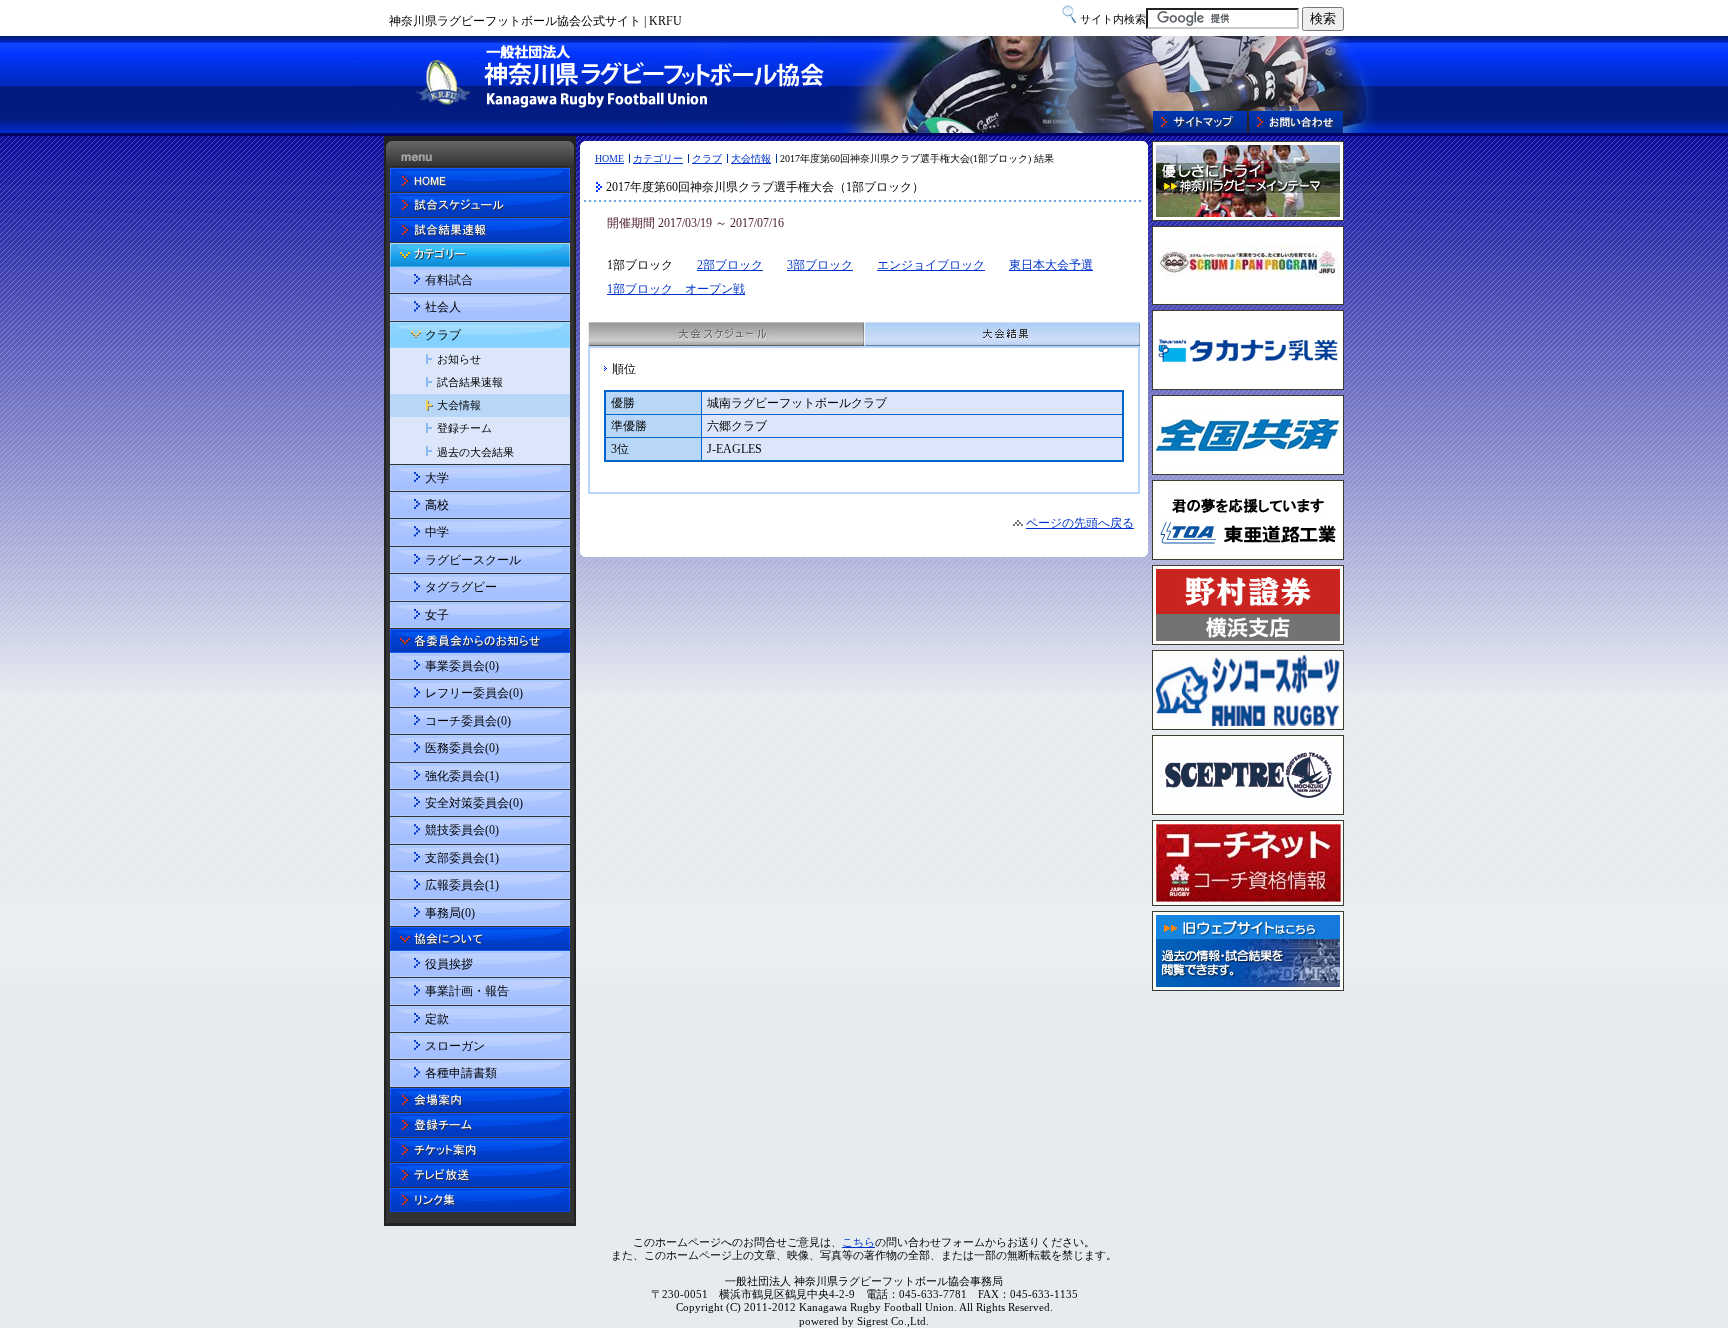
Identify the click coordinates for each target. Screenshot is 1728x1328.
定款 (437, 1019)
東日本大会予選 (1051, 265)
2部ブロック (730, 265)
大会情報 (751, 158)
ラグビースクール (473, 560)
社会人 (443, 307)
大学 (437, 478)
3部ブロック (820, 265)
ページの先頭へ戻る (1080, 523)
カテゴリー (658, 158)
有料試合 (449, 280)
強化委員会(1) (462, 776)
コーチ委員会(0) (468, 721)
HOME (609, 158)
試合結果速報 (470, 382)
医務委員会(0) (462, 748)
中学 (437, 532)
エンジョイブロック (931, 265)
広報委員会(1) (462, 885)
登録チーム (464, 428)
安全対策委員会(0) (474, 803)
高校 (437, 505)
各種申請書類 (461, 1073)
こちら (858, 1242)
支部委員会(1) (462, 858)
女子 (437, 615)
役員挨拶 (449, 964)
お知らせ (459, 359)
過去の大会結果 (475, 452)
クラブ (707, 158)
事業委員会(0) (462, 666)
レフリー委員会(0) (474, 693)
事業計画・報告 (467, 991)
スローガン (455, 1046)
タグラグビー (461, 587)
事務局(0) (450, 913)
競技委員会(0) (462, 830)
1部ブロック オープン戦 (676, 289)
